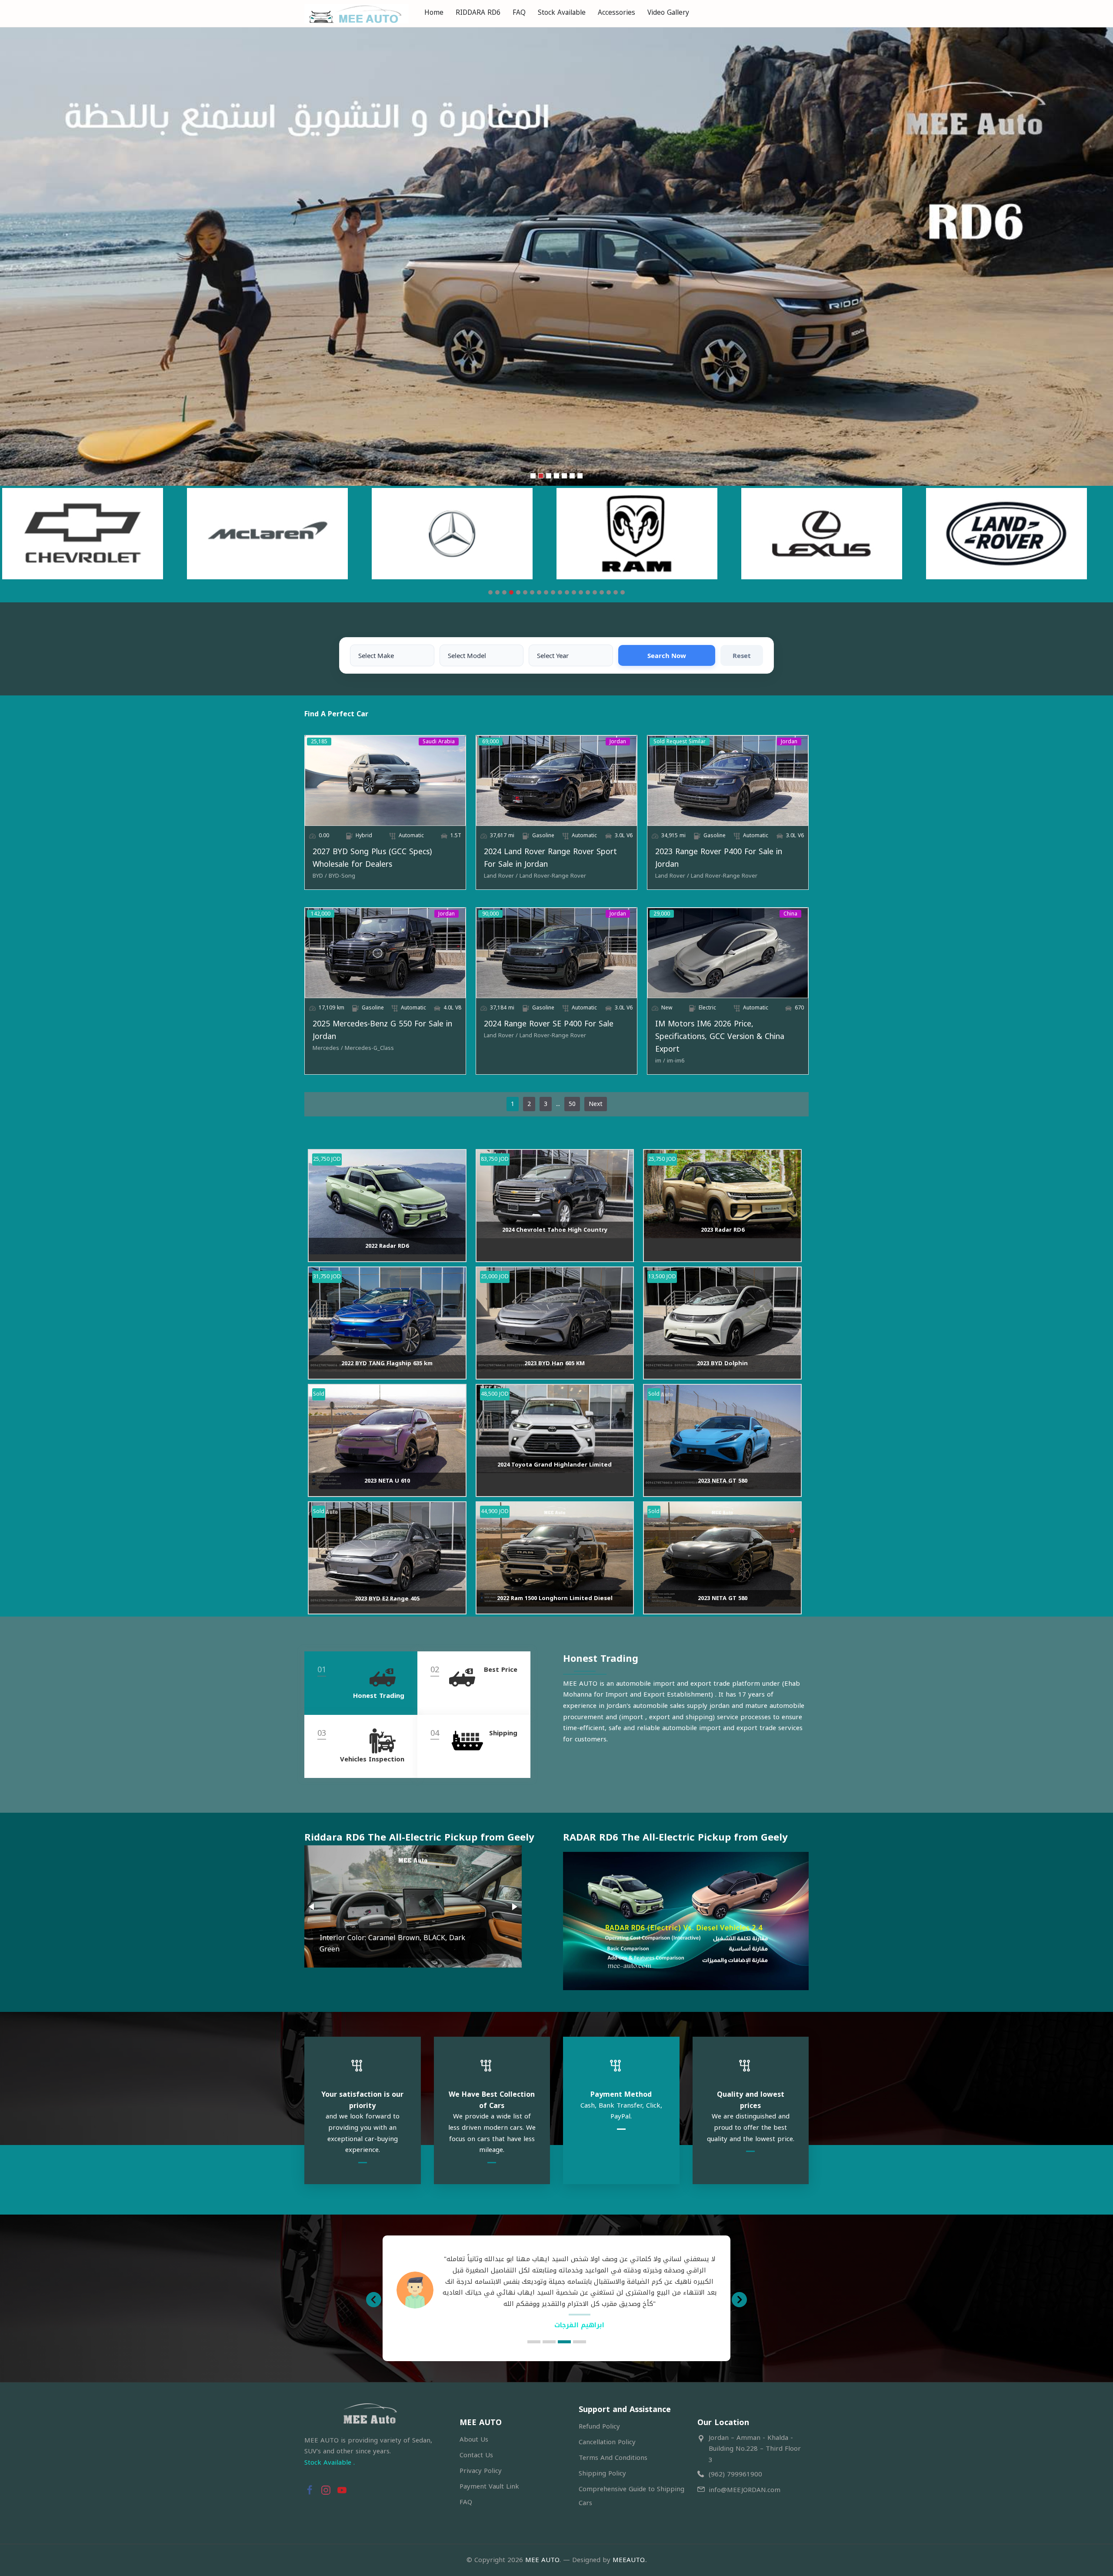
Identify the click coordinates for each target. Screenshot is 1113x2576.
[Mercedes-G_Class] (369, 1048)
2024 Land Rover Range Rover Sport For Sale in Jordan (550, 858)
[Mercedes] (328, 1048)
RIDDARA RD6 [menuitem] (478, 12)
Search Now (667, 655)
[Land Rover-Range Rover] (553, 876)
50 (572, 1104)
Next (596, 1104)
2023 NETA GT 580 (723, 1481)
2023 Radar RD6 (723, 1230)
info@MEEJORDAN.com (745, 2490)
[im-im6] (676, 1061)
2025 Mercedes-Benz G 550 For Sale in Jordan (382, 1030)
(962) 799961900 (735, 2474)
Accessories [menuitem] (616, 12)
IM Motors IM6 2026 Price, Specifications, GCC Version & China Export (720, 1036)
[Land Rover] (501, 876)
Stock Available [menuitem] (562, 12)
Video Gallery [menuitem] (668, 12)
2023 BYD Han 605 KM (555, 1363)
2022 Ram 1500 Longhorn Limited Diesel (555, 1598)
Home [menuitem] (434, 12)
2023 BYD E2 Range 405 (387, 1599)
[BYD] (320, 876)
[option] (556, 2284)
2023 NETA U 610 (387, 1481)
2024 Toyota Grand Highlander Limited (555, 1465)
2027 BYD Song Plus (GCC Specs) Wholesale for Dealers (372, 858)
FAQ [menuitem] (519, 12)
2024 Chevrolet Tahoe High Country (555, 1230)
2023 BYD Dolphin (722, 1363)
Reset (742, 655)
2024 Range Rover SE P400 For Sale (549, 1024)
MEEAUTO (628, 2560)
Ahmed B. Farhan (579, 2314)
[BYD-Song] (342, 876)
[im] (660, 1061)
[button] (312, 1907)
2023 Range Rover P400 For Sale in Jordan (719, 858)
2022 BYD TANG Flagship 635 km (387, 1363)
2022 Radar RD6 (387, 1246)
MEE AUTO (542, 2560)
